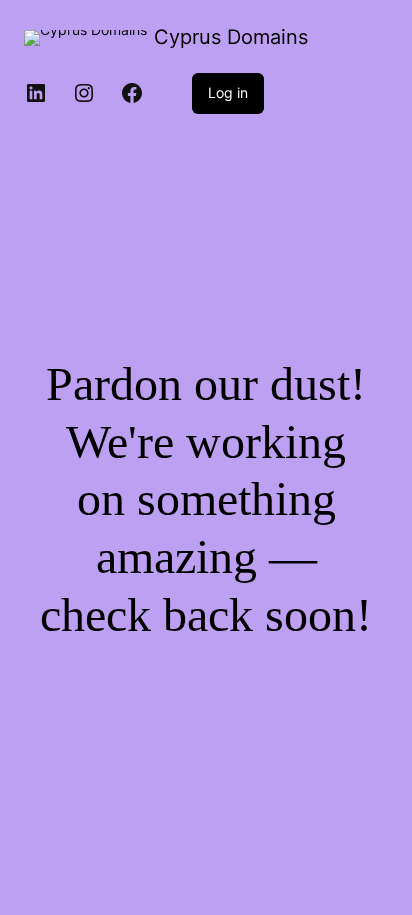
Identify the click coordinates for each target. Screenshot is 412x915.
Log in (228, 92)
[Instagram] (84, 93)
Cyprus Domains (231, 37)
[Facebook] (132, 93)
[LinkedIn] (36, 93)
